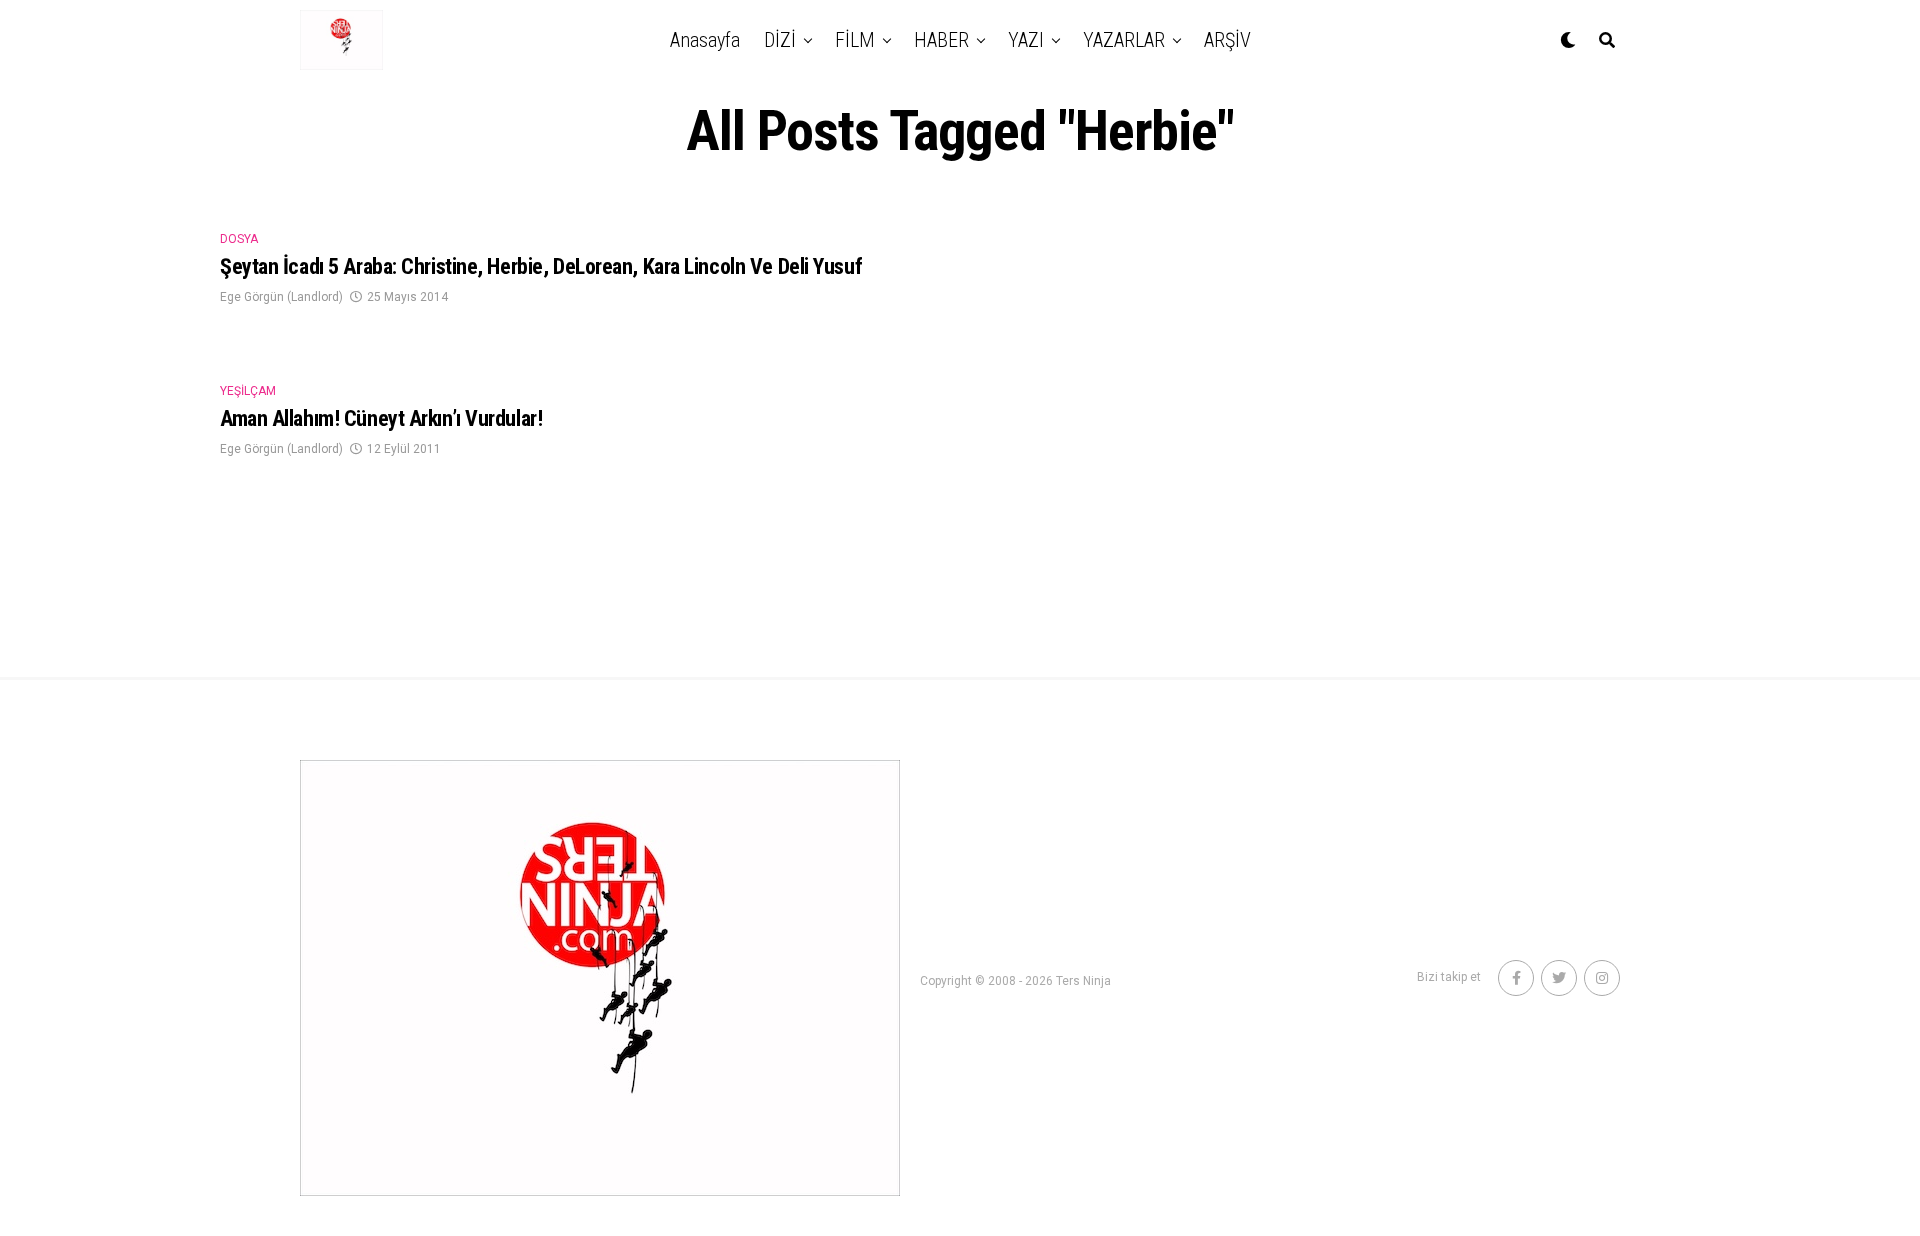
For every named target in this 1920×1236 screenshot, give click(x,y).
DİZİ (780, 40)
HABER (941, 40)
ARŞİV (1227, 40)
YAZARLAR (1124, 40)
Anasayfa (705, 40)
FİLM (855, 40)
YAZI (1026, 40)
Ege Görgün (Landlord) (281, 297)
